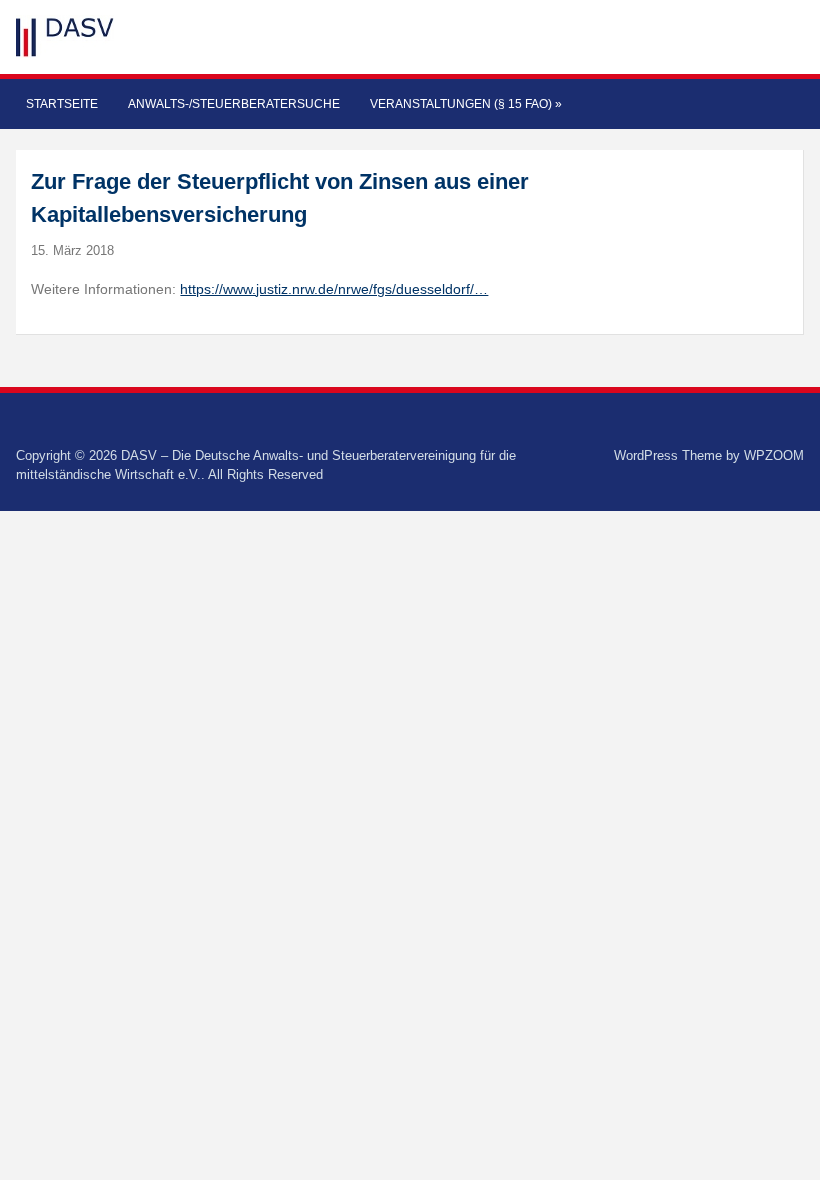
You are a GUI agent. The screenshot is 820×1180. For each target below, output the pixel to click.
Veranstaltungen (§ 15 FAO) (466, 104)
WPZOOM (774, 455)
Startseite (62, 104)
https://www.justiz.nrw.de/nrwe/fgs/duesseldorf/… (334, 289)
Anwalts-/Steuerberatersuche (234, 104)
